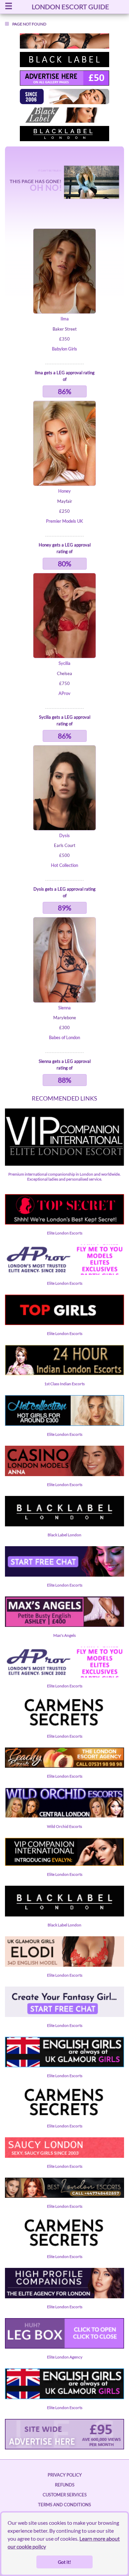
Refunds (65, 2485)
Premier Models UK (64, 521)
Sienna (64, 1008)
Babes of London (64, 1037)
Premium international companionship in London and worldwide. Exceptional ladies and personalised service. (64, 1177)
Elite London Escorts (65, 1233)
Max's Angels (64, 1635)
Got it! (64, 2562)
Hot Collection (64, 865)
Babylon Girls (64, 349)
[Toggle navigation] (9, 7)
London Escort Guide (70, 7)
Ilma (65, 319)
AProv (64, 693)
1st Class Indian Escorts (64, 1384)
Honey (64, 491)
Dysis (64, 835)
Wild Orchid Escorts (64, 1826)
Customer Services (65, 2495)
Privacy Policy (65, 2475)
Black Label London (64, 1535)
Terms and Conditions (64, 2505)
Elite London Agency (65, 2357)
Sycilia (64, 663)
